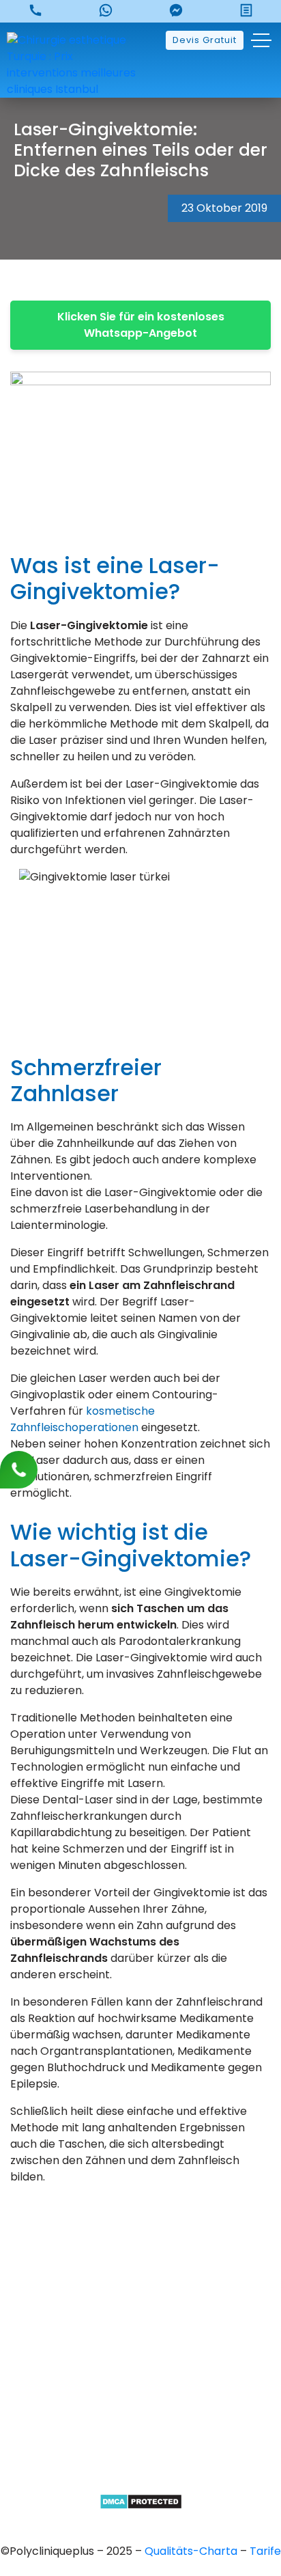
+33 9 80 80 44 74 (140, 2263)
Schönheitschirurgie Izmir (140, 2411)
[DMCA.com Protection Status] (141, 2501)
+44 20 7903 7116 (141, 2286)
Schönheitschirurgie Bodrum (140, 2481)
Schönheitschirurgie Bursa (141, 2365)
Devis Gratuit (205, 40)
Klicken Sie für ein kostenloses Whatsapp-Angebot (141, 325)
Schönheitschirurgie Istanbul (141, 2457)
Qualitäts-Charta (192, 2551)
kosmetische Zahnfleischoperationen (83, 1419)
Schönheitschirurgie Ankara (141, 2388)
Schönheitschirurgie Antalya (141, 2434)
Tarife (265, 2551)
